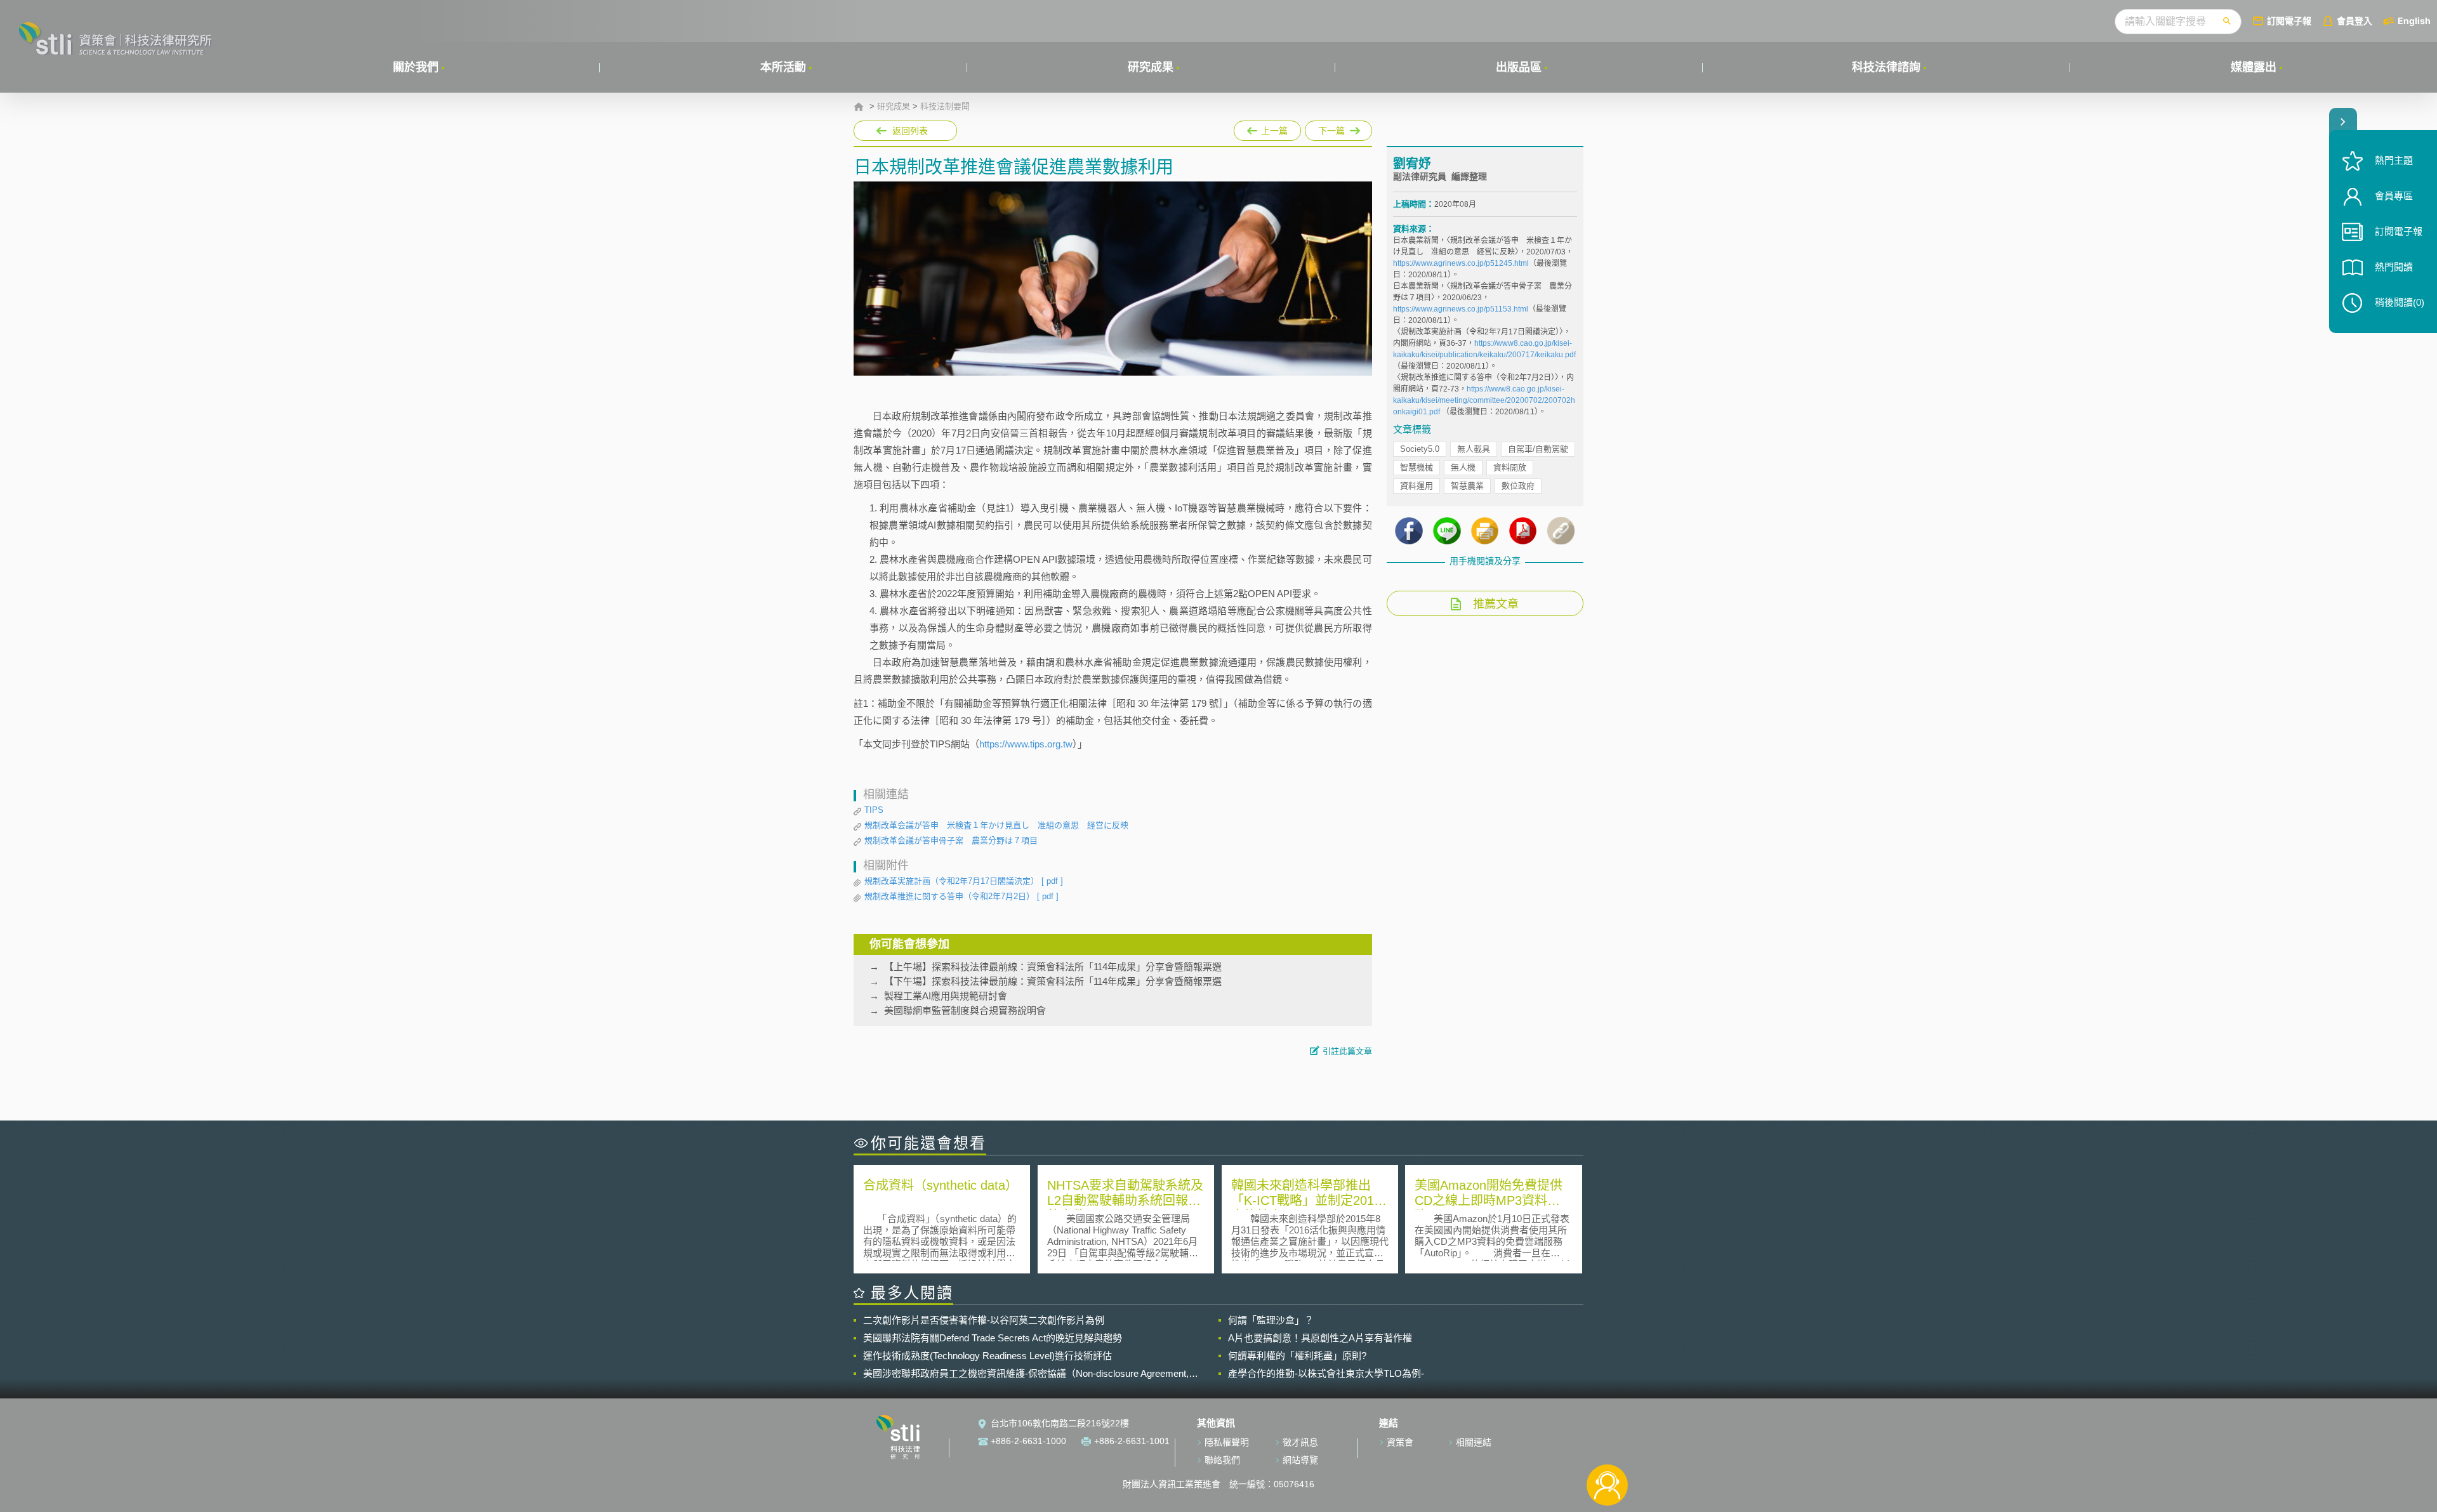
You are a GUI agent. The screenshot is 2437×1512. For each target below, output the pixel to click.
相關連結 (1474, 1442)
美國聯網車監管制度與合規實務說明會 (965, 1010)
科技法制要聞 (945, 107)
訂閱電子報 (2289, 21)
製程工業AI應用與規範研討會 (946, 996)
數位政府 (1518, 486)
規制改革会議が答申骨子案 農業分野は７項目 (951, 840)
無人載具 (1474, 449)
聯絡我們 (1222, 1460)
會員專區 (2394, 196)
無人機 (1463, 467)
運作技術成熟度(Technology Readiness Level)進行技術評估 (987, 1356)
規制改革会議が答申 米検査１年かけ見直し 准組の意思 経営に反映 (996, 825)
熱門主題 (2394, 160)
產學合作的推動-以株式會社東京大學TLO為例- (1326, 1373)
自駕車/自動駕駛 (1538, 449)
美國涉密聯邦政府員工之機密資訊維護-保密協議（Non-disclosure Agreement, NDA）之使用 (1026, 1374)
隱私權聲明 (1227, 1442)
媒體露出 (2254, 67)
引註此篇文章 (1347, 1051)
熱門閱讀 (2394, 267)
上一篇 (1267, 128)
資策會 (1400, 1442)
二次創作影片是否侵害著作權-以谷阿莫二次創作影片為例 (984, 1320)
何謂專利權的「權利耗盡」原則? (1297, 1356)
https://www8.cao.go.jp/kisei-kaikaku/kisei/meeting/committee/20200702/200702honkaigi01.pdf (1484, 400)
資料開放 (1510, 467)
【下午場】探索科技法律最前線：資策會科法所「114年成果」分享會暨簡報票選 (1053, 981)
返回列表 (910, 131)
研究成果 (1151, 67)
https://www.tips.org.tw (1026, 744)
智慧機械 (1417, 467)
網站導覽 (1300, 1460)
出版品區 (1519, 67)
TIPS (874, 810)
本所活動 (783, 67)
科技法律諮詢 (1886, 67)
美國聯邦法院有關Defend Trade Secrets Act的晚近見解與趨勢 (993, 1338)
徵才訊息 (1300, 1442)
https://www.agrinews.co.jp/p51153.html (1461, 309)
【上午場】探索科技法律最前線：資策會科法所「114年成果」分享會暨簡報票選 (1053, 967)
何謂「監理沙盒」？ (1271, 1320)
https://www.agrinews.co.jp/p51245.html (1461, 263)
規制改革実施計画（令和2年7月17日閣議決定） (964, 881)
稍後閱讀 (2400, 302)
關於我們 (416, 67)
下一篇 (1338, 128)
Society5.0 (1420, 449)
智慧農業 (1467, 486)
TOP (1607, 1443)
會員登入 (2354, 21)
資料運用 (1417, 486)
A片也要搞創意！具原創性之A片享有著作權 (1320, 1338)
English (2414, 21)
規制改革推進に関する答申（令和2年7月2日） (961, 896)
